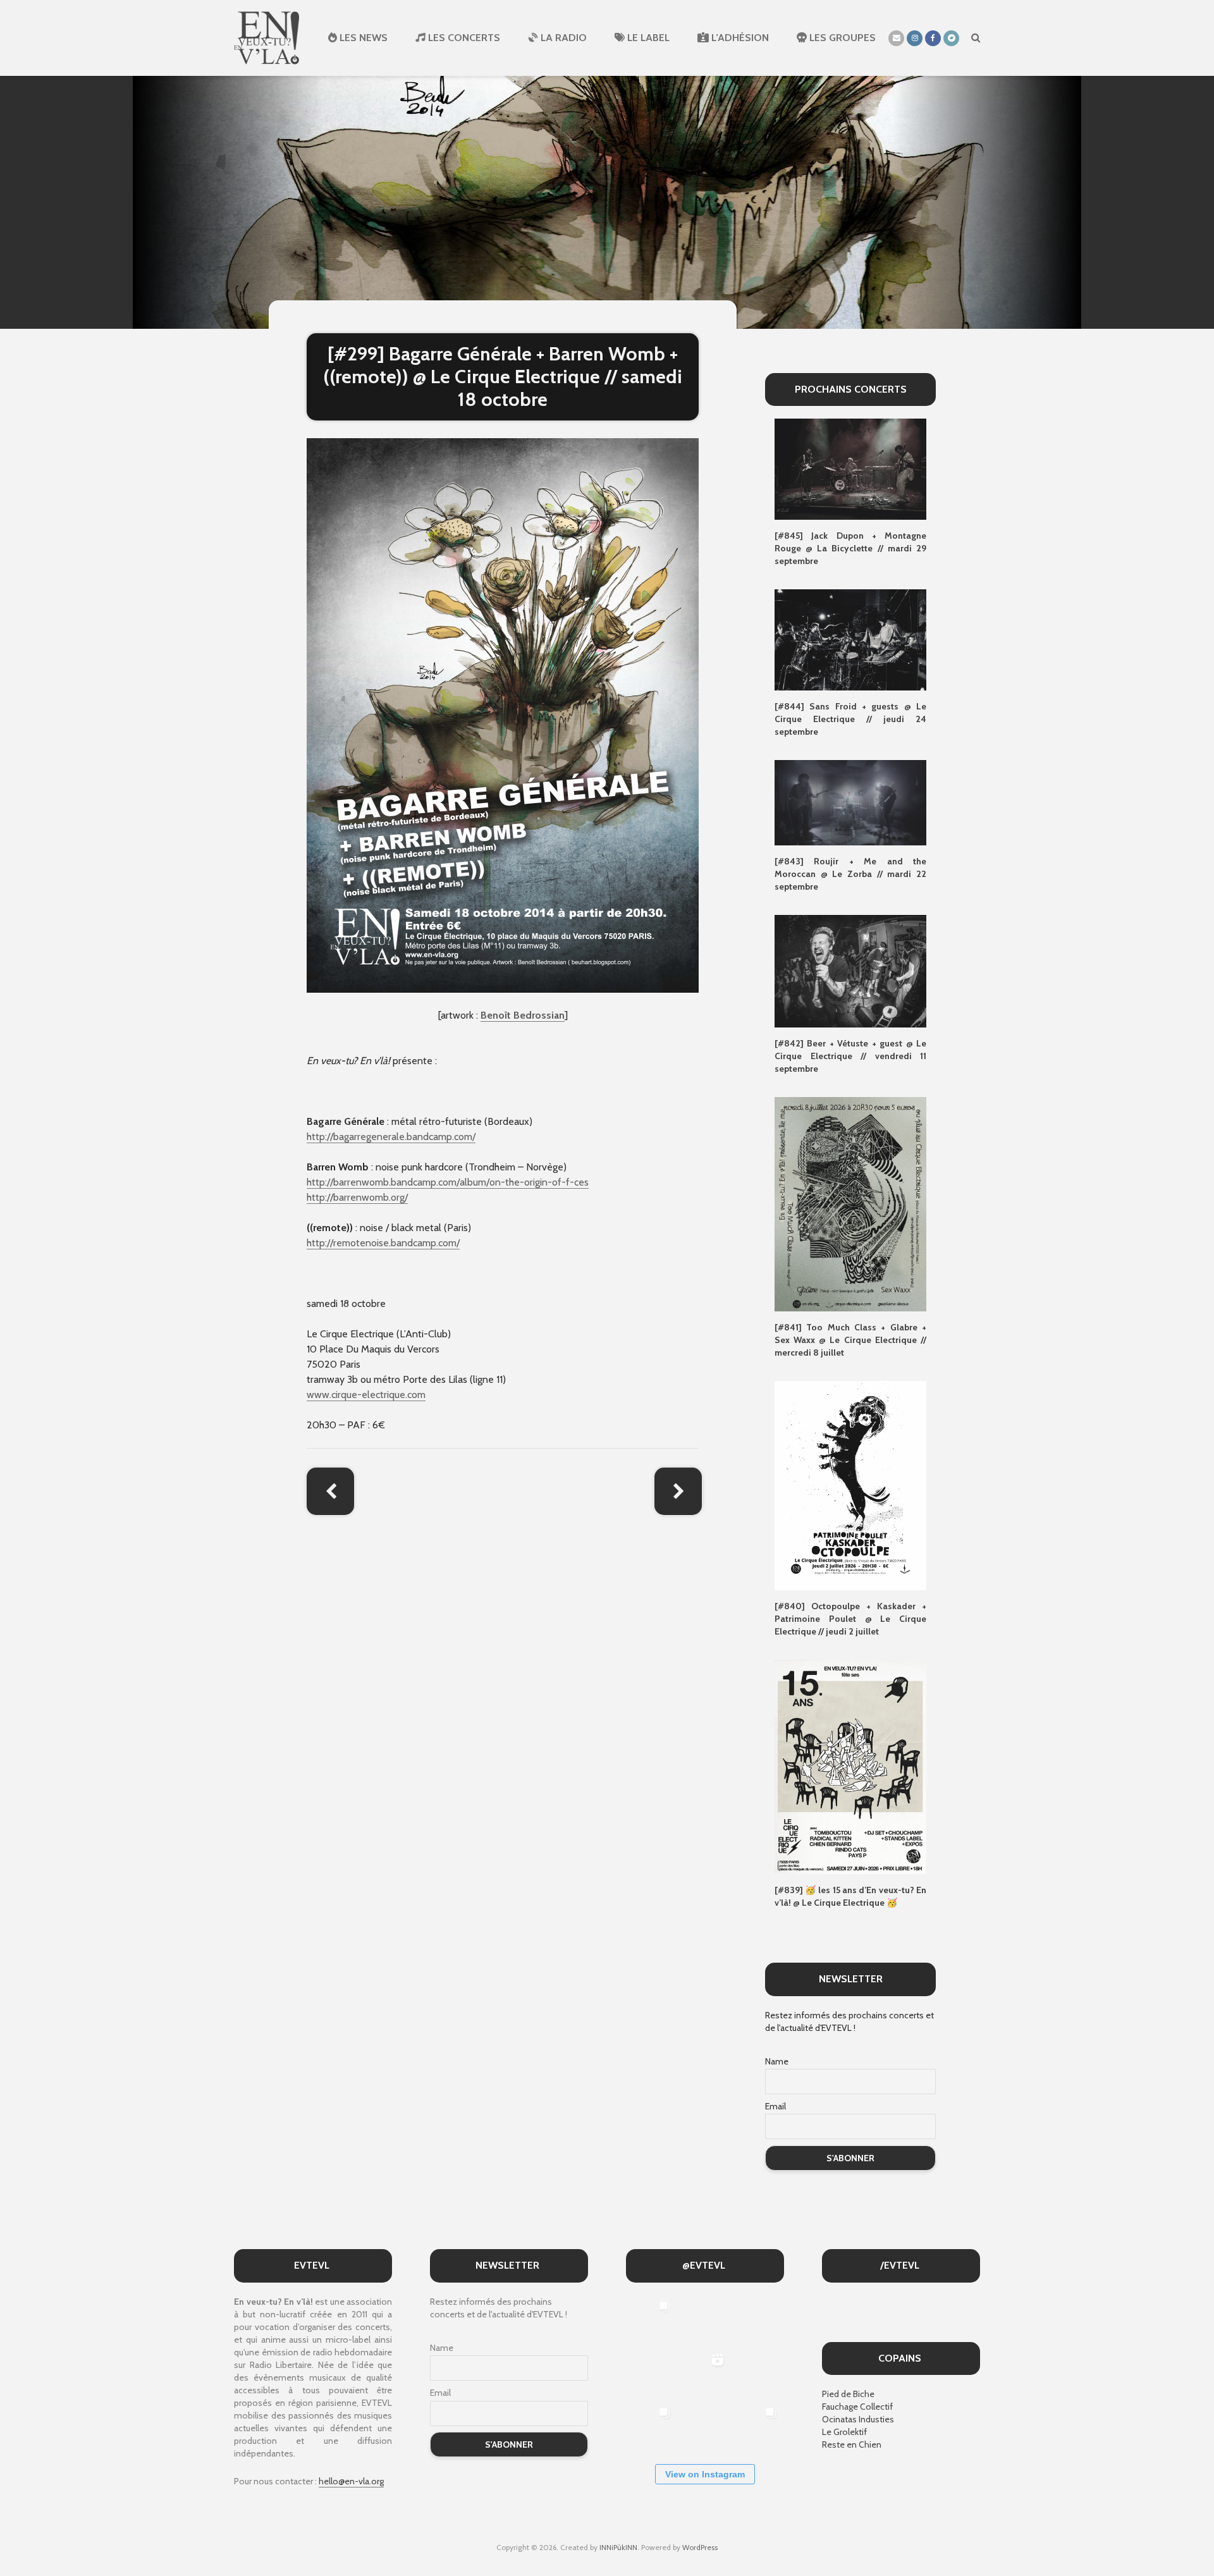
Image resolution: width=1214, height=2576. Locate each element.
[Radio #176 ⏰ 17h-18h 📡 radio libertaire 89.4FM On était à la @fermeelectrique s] (757, 2373)
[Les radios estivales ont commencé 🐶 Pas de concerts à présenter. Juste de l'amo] (651, 2373)
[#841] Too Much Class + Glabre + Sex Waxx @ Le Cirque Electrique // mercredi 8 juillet (850, 1340)
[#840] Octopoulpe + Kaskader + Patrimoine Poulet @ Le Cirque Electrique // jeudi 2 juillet (850, 1619)
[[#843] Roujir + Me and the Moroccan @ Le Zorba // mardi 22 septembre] (850, 802)
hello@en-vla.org (351, 2481)
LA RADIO (562, 38)
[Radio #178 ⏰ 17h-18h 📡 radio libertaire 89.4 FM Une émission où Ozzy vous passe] (757, 2320)
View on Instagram (705, 2474)
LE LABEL (647, 38)
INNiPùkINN (618, 2547)
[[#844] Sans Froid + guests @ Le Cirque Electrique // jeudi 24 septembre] (850, 639)
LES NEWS (362, 38)
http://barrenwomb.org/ (357, 1197)
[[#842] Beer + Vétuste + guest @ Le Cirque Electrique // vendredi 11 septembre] (850, 970)
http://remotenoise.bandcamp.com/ (383, 1243)
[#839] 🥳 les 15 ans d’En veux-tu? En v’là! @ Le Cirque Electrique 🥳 (850, 1896)
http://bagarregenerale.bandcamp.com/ (391, 1137)
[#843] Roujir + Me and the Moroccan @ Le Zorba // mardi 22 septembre (850, 874)
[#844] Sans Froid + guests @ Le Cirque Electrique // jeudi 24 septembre (850, 719)
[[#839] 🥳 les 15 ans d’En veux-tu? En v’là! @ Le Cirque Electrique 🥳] (850, 1766)
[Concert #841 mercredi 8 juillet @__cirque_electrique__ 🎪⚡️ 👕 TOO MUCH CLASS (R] (651, 2426)
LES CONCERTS (463, 38)
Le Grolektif (844, 2432)
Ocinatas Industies (858, 2419)
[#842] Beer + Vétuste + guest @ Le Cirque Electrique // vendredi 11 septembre (850, 1056)
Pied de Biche (848, 2394)
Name (777, 2061)
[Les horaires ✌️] (757, 2426)
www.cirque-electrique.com (366, 1395)
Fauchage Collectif (857, 2407)
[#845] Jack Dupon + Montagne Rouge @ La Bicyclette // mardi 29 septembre (850, 548)
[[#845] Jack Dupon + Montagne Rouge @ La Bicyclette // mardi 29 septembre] (850, 469)
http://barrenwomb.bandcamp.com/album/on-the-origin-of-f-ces (448, 1182)
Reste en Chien (852, 2444)
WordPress (700, 2547)
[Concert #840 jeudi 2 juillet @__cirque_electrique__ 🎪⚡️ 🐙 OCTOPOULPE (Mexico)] (704, 2426)
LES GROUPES (841, 38)
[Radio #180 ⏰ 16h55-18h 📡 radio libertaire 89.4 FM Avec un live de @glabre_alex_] (651, 2320)
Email (776, 2106)
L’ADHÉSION (739, 38)
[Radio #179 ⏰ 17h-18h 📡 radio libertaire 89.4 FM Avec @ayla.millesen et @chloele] (704, 2320)
